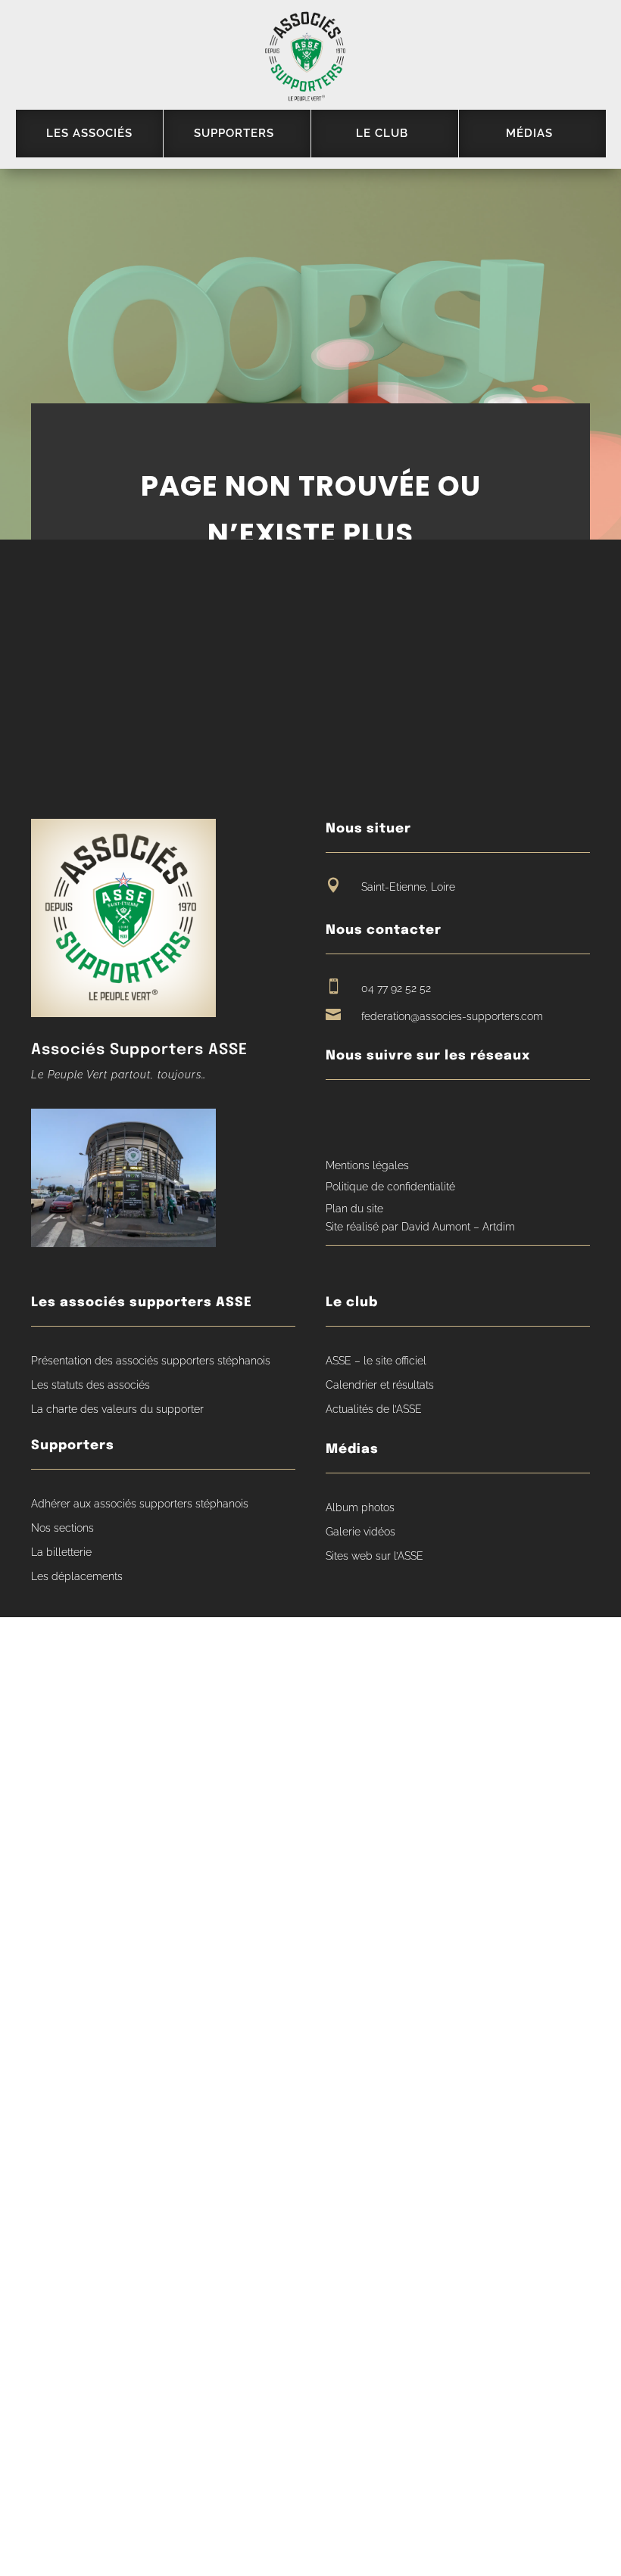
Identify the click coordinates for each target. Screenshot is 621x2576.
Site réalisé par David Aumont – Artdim (420, 1227)
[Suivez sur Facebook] (337, 1115)
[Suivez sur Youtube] (366, 1115)
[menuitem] (89, 134)
